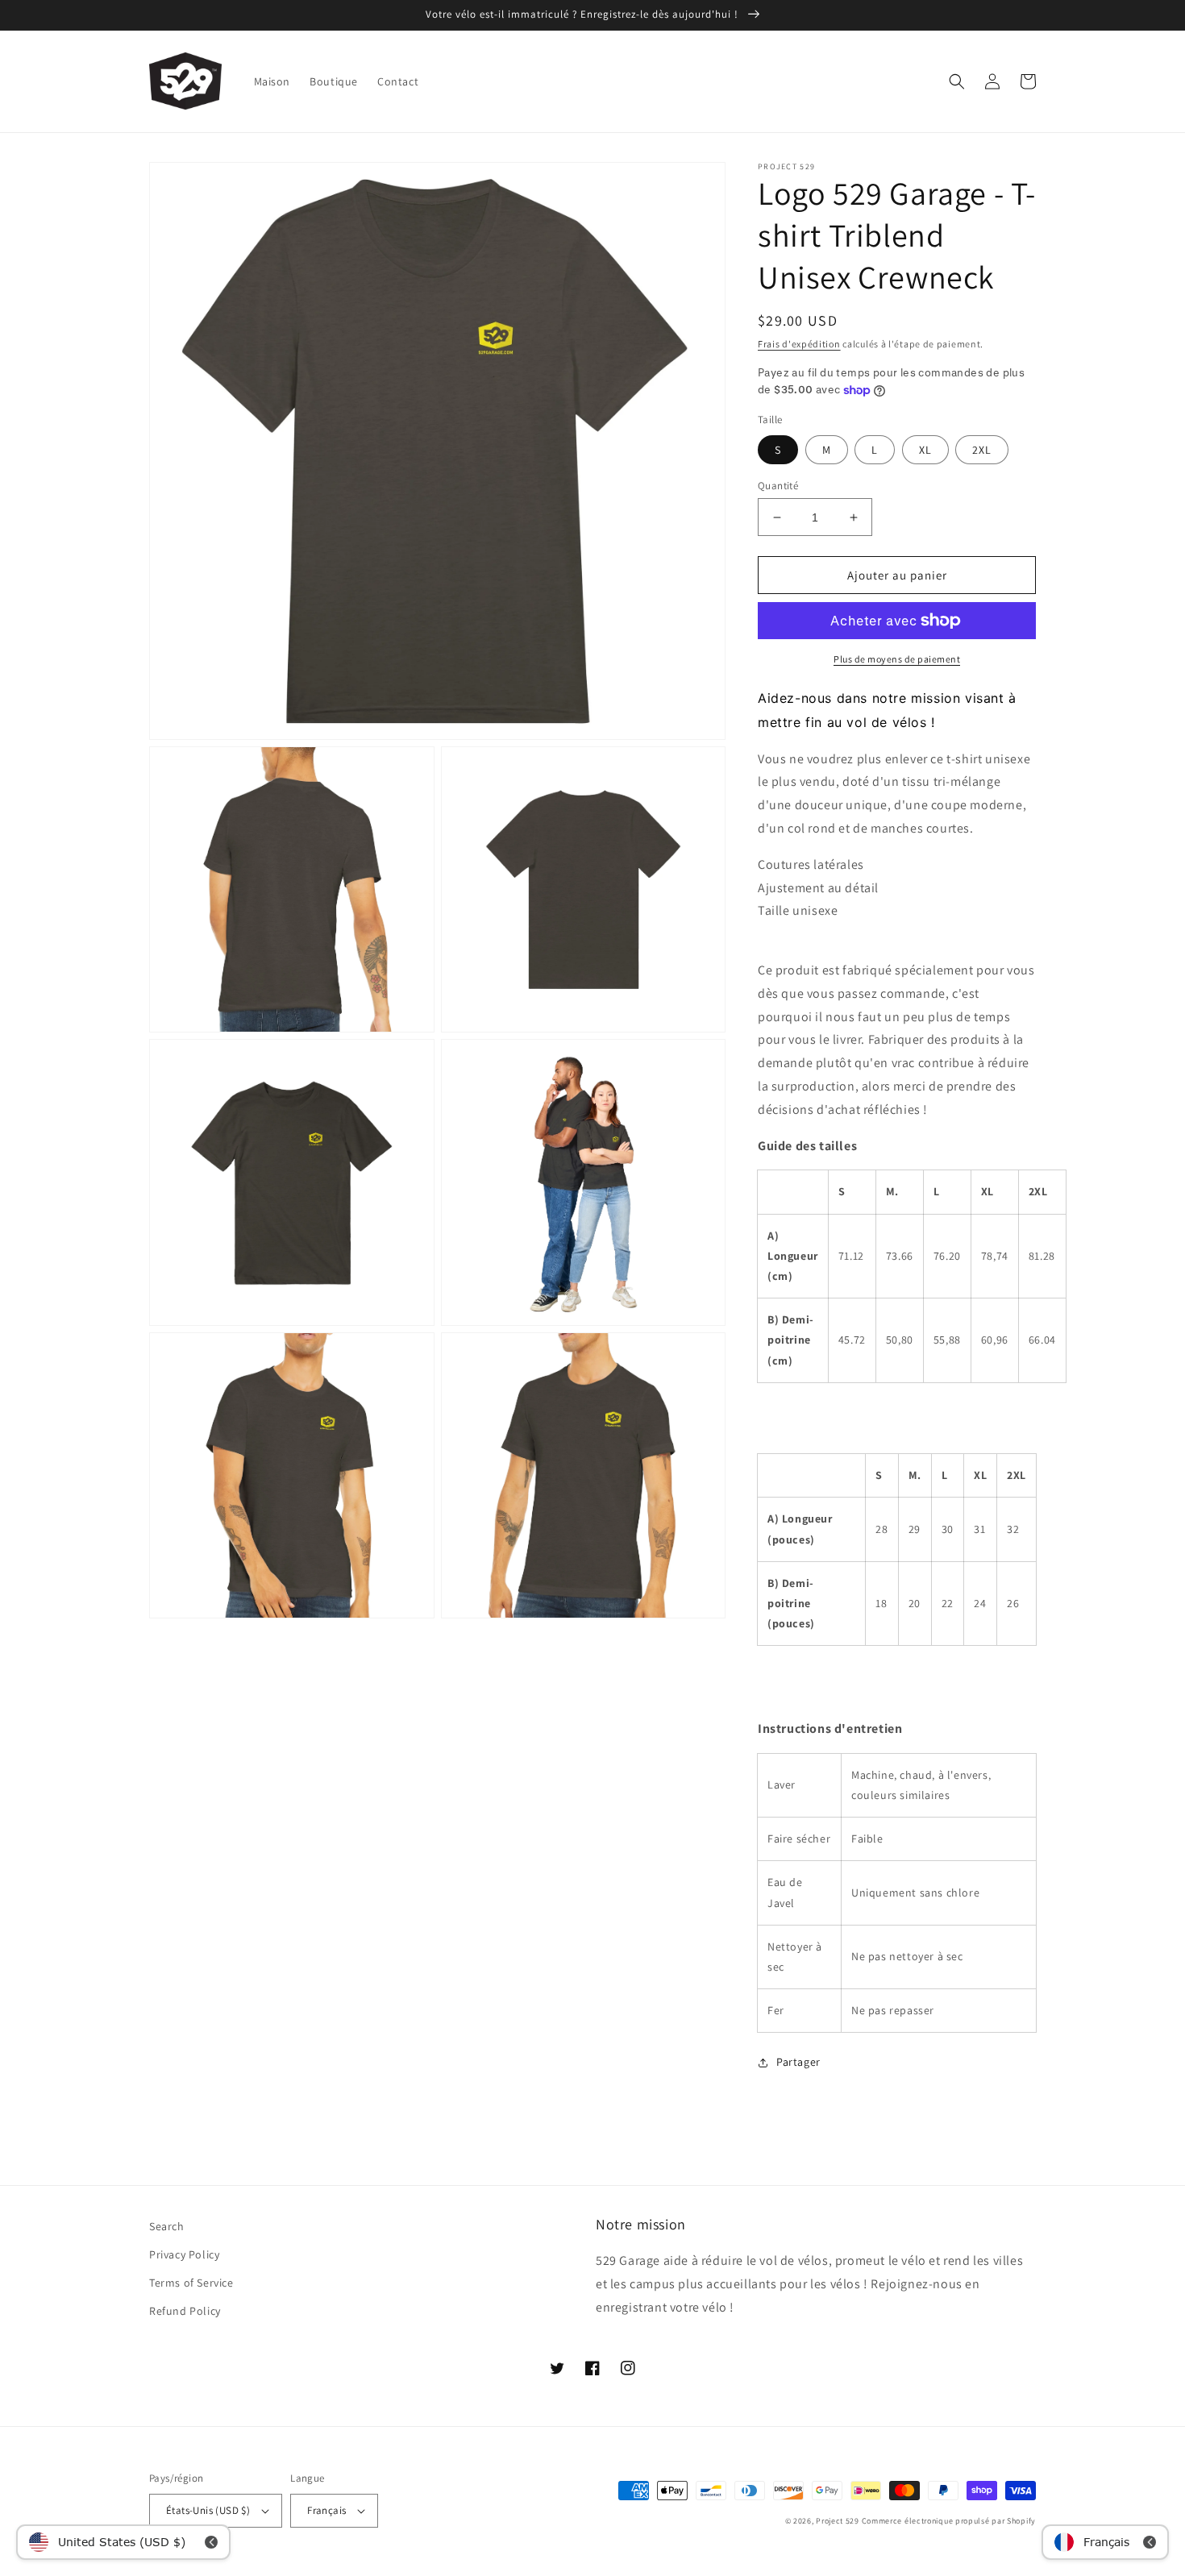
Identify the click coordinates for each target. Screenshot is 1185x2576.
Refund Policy (185, 2311)
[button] (957, 81)
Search (167, 2226)
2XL (982, 450)
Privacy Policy (184, 2254)
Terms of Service (191, 2283)
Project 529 (838, 2521)
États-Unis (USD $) (208, 2510)
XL (925, 450)
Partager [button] (798, 2062)
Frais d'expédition (799, 344)
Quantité (778, 486)
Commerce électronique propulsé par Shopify (949, 2521)
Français (326, 2510)
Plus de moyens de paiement (897, 659)
